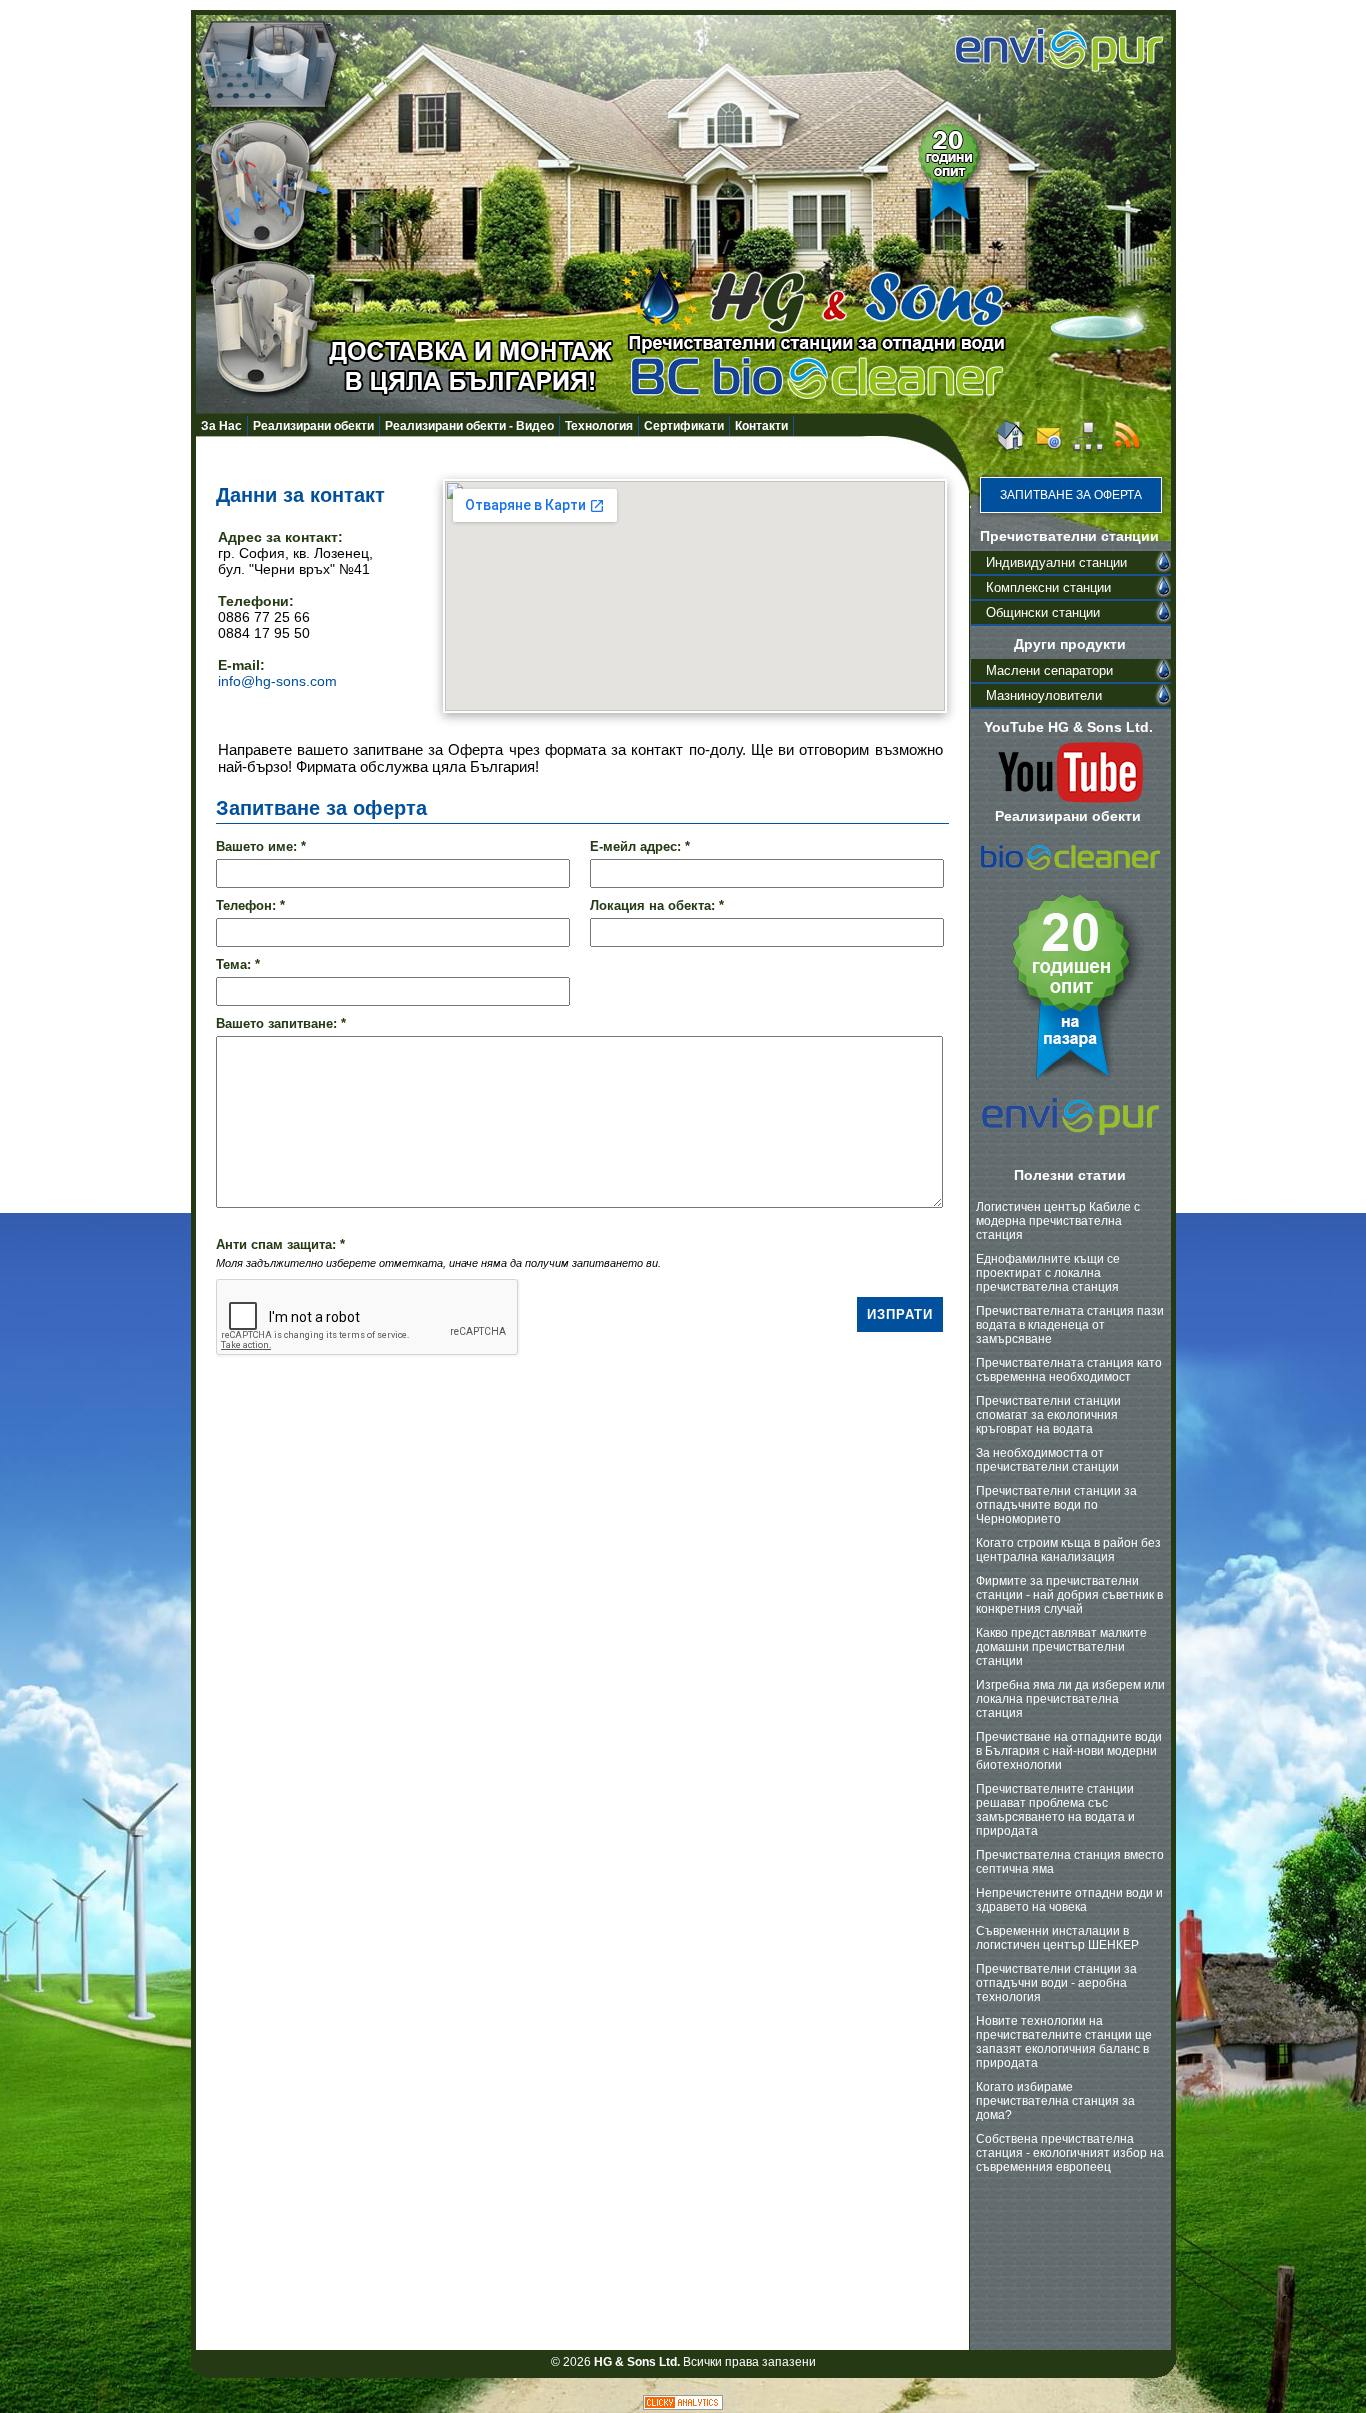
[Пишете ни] (1049, 448)
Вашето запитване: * (281, 1023)
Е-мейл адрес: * (640, 846)
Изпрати (900, 1314)
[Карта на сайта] (1088, 448)
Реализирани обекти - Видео (469, 426)
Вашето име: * (261, 846)
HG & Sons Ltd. (637, 2362)
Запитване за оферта (1071, 495)
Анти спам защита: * (280, 1244)
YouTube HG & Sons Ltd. (1068, 727)
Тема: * (238, 964)
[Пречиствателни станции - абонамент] (1127, 448)
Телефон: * (250, 905)
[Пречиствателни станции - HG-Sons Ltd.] (1009, 448)
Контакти (761, 426)
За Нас (221, 426)
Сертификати (684, 426)
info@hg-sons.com (277, 681)
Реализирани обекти (313, 426)
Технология (599, 426)
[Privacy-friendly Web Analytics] (683, 2406)
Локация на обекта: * (657, 905)
